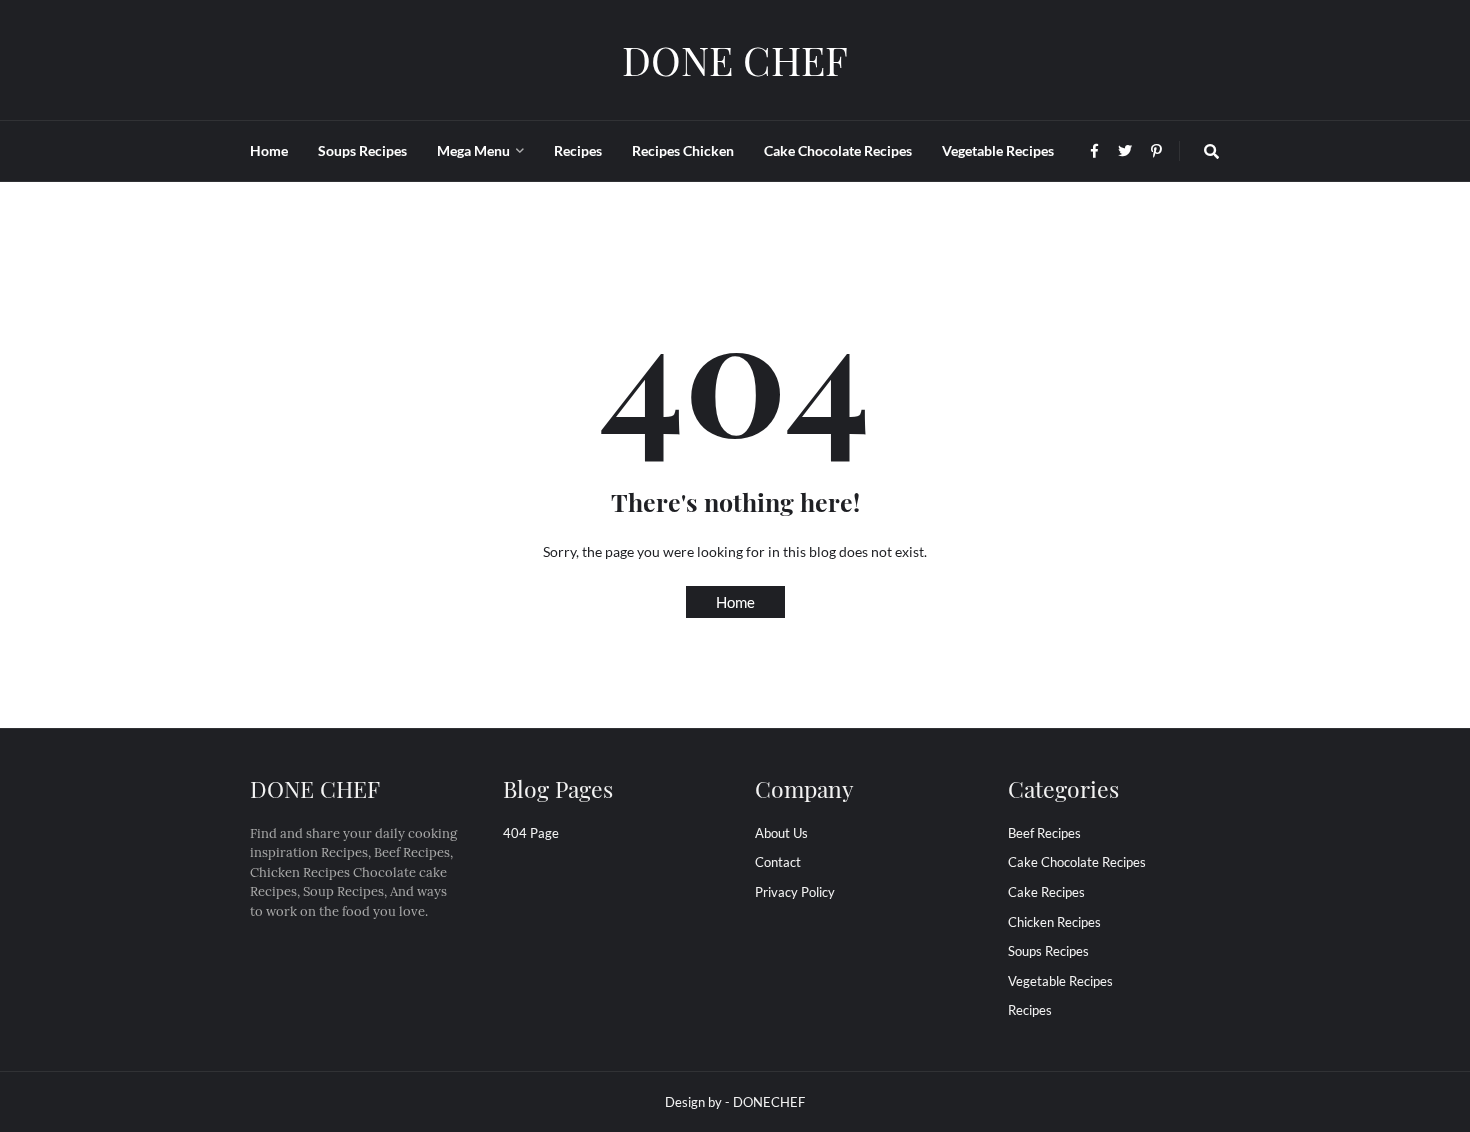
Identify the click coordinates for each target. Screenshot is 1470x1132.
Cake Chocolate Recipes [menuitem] (838, 150)
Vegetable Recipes (1060, 981)
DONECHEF (769, 1102)
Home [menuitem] (269, 150)
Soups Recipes (1048, 951)
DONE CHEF (735, 59)
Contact (778, 862)
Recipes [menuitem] (578, 150)
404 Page (531, 833)
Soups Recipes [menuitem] (362, 150)
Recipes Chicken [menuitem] (683, 150)
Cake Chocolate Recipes (1077, 862)
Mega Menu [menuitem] (473, 150)
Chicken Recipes (1054, 922)
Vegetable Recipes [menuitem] (998, 150)
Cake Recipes (1046, 892)
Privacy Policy (795, 892)
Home (735, 602)
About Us (781, 833)
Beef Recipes (1044, 833)
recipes (1030, 1010)
